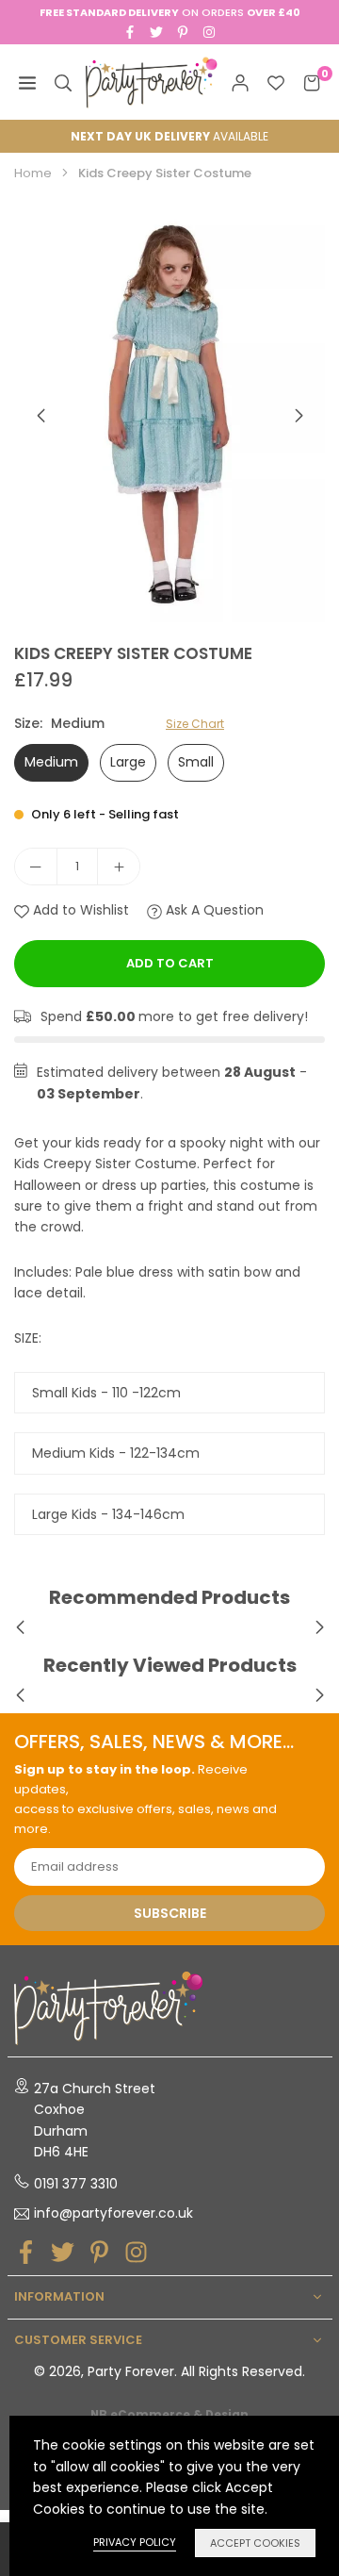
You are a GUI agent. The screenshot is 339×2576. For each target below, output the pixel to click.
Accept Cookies (255, 2543)
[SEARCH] (63, 82)
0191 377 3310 (76, 2184)
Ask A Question (213, 910)
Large (128, 762)
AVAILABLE (169, 136)
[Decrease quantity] (36, 867)
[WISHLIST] (276, 82)
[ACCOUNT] (240, 82)
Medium (51, 762)
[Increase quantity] (119, 867)
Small (196, 762)
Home (33, 173)
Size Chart (195, 724)
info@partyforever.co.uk (113, 2214)
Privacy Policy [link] (135, 2542)
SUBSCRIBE (170, 1913)
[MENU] (27, 82)
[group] (169, 415)
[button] (299, 416)
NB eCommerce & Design (169, 2415)
